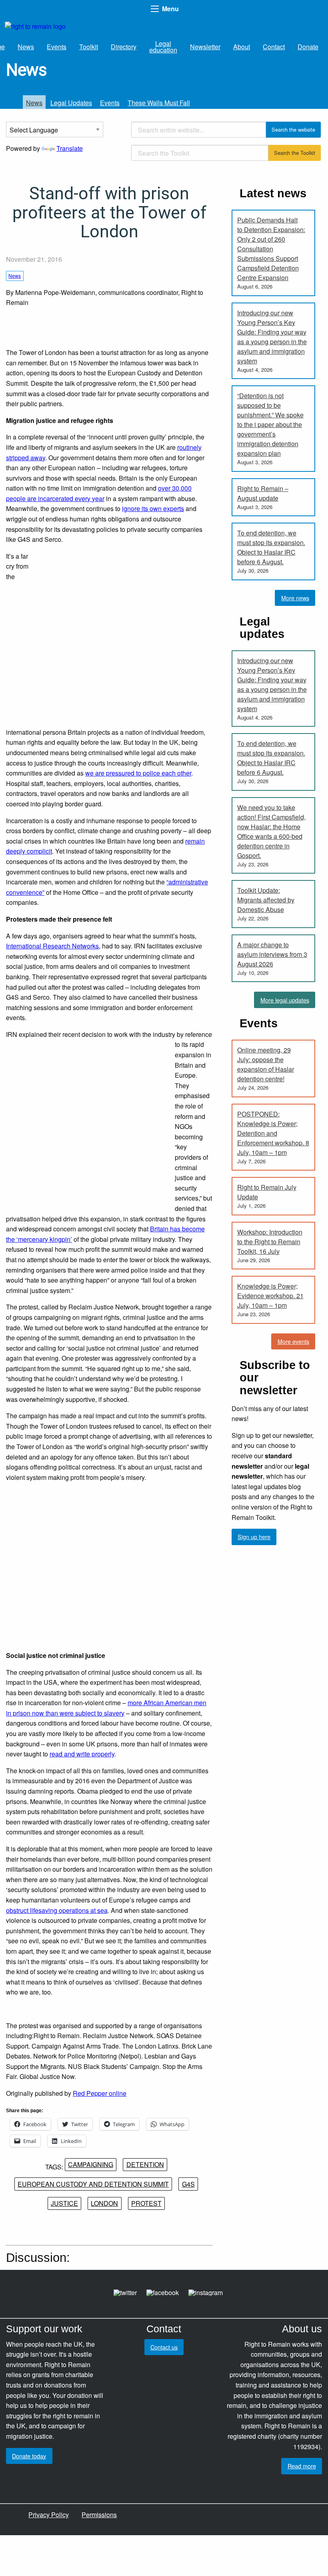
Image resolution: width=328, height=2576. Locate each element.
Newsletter (205, 47)
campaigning (91, 2164)
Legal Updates (71, 103)
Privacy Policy (49, 2515)
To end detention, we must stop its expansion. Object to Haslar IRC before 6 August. (271, 547)
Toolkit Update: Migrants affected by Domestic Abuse (266, 900)
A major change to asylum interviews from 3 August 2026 (272, 954)
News (26, 47)
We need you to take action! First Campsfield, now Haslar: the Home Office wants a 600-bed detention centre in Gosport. (271, 831)
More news (295, 598)
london (104, 2203)
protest (146, 2203)
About (242, 47)
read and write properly (82, 1754)
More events (293, 1341)
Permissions (99, 2515)
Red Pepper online (100, 2093)
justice (64, 2203)
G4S (188, 2184)
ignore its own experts (153, 508)
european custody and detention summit (93, 2184)
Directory (124, 47)
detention (145, 2164)
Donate (308, 47)
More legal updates (285, 1000)
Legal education (163, 47)
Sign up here (254, 1537)
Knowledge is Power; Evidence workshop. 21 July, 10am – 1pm (270, 1296)
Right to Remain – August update (263, 493)
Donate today (29, 2456)
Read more (302, 2466)
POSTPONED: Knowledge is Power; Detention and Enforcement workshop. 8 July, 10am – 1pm (273, 1133)
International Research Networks (52, 946)
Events (57, 47)
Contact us (164, 2347)
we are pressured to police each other (138, 773)
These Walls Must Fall (159, 103)
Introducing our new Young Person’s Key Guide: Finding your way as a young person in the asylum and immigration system (272, 337)
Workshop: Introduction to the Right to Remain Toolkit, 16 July (270, 1242)
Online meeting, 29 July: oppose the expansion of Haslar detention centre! (266, 1064)
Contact (274, 47)
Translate (70, 148)
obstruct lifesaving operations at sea (57, 1910)
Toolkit (89, 47)
